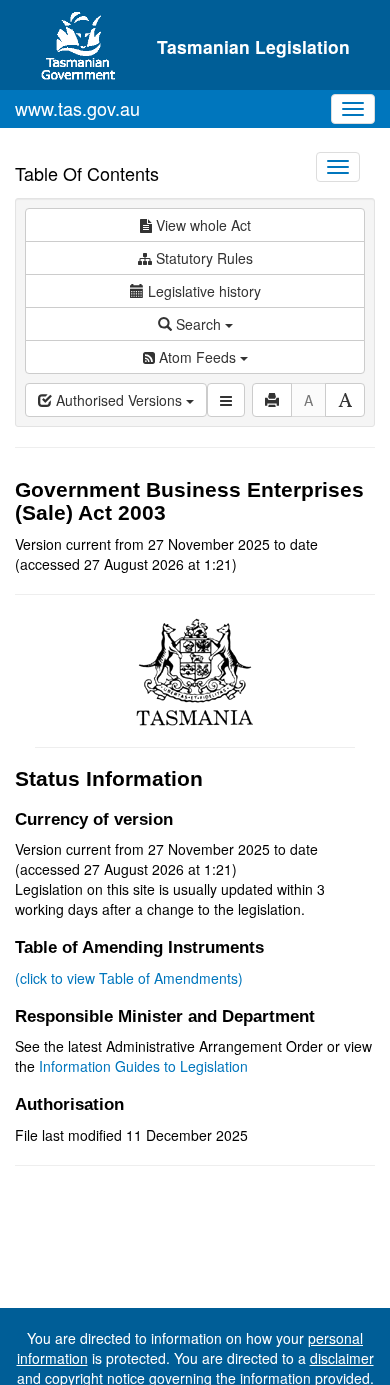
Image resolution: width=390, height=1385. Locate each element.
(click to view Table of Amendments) (129, 978)
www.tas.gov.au (77, 108)
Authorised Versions (119, 400)
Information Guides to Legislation (143, 1066)
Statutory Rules (202, 258)
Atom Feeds (197, 357)
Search (198, 324)
